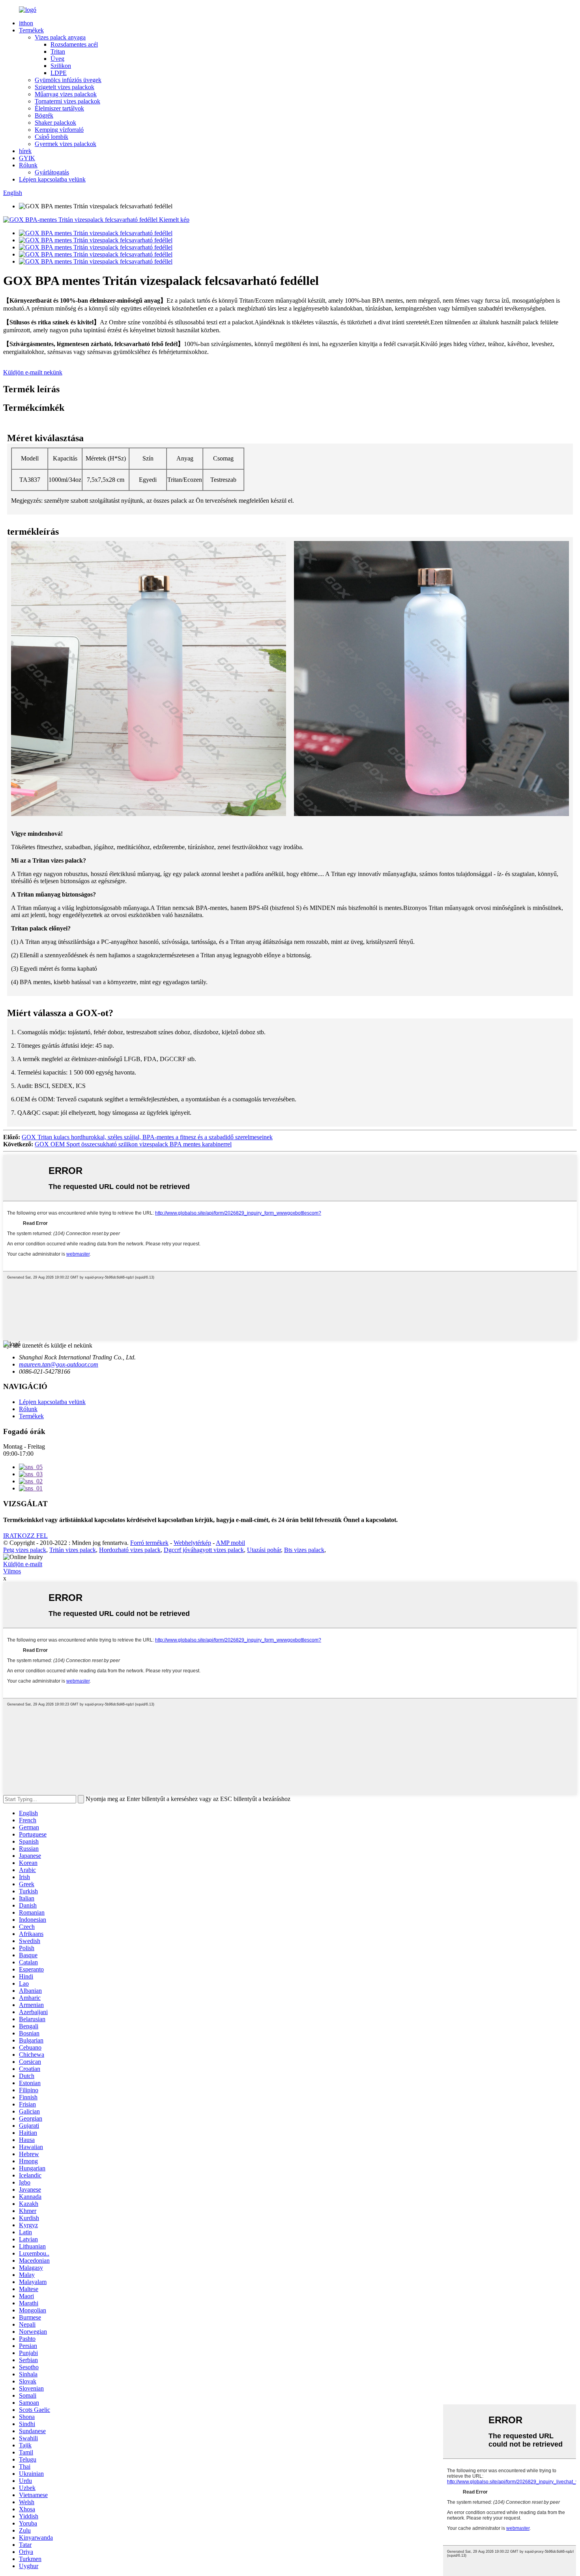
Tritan (58, 51)
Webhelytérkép (192, 1543)
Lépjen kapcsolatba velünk (52, 179)
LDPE (59, 73)
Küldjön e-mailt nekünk (33, 372)
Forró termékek (149, 1543)
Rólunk (28, 165)
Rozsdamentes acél (74, 44)
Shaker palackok (55, 123)
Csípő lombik (51, 137)
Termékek (31, 30)
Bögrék (44, 115)
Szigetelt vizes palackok (65, 87)
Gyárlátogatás (52, 172)
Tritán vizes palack (73, 1550)
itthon (26, 23)
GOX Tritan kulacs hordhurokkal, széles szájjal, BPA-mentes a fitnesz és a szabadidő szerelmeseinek (147, 1137)
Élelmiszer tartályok (59, 108)
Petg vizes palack (25, 1550)
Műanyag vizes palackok (66, 94)
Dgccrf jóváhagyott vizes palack (204, 1550)
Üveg (57, 59)
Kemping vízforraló (59, 130)
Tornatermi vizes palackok (67, 101)
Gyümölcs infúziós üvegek (68, 80)
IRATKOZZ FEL (25, 1536)
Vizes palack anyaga (60, 37)
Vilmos (12, 1571)
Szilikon (61, 66)
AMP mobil (230, 1543)
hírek (25, 151)
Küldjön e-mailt (23, 1564)
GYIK (27, 158)
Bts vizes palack (304, 1550)
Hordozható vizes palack (130, 1550)
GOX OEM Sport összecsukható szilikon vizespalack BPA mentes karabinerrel (133, 1144)
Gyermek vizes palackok (65, 144)
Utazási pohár (264, 1550)
